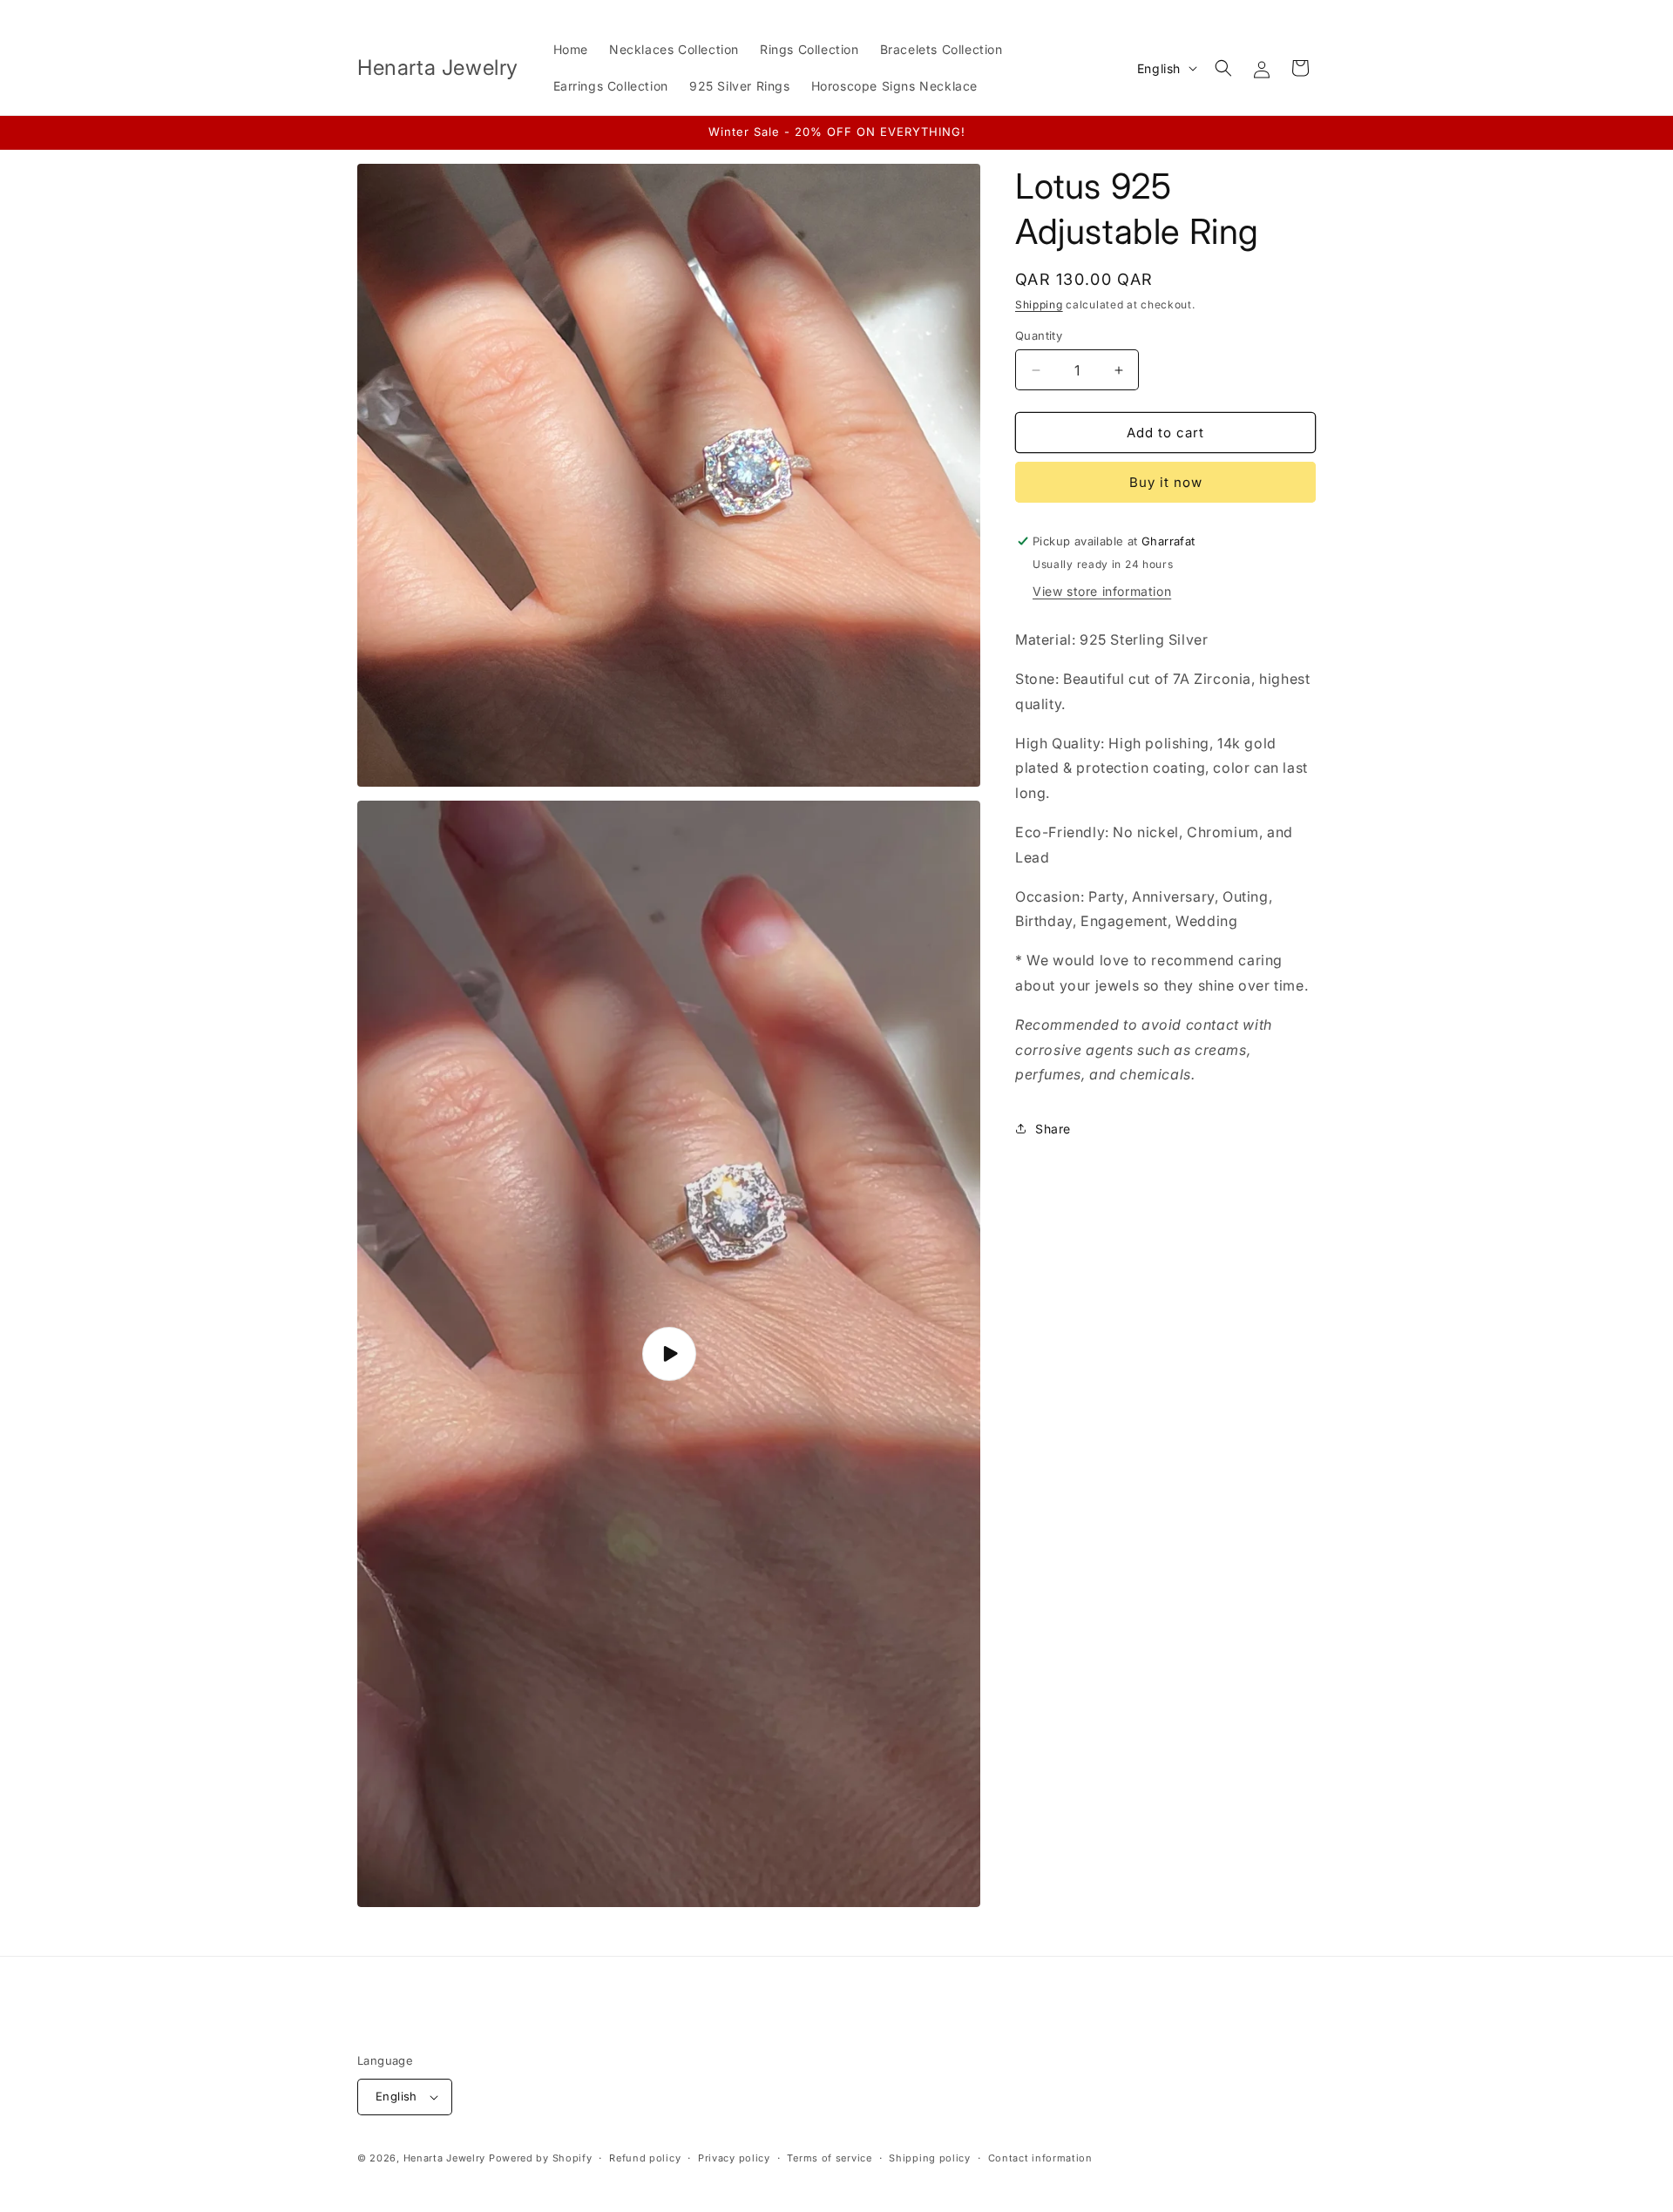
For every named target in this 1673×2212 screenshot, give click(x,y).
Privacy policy (734, 2158)
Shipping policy (930, 2158)
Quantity (1039, 335)
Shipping (1039, 304)
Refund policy (645, 2158)
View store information (1102, 591)
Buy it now (1166, 482)
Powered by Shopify (541, 2158)
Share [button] (1053, 1129)
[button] (1223, 68)
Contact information (1040, 2158)
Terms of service (829, 2158)
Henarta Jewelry (445, 2158)
